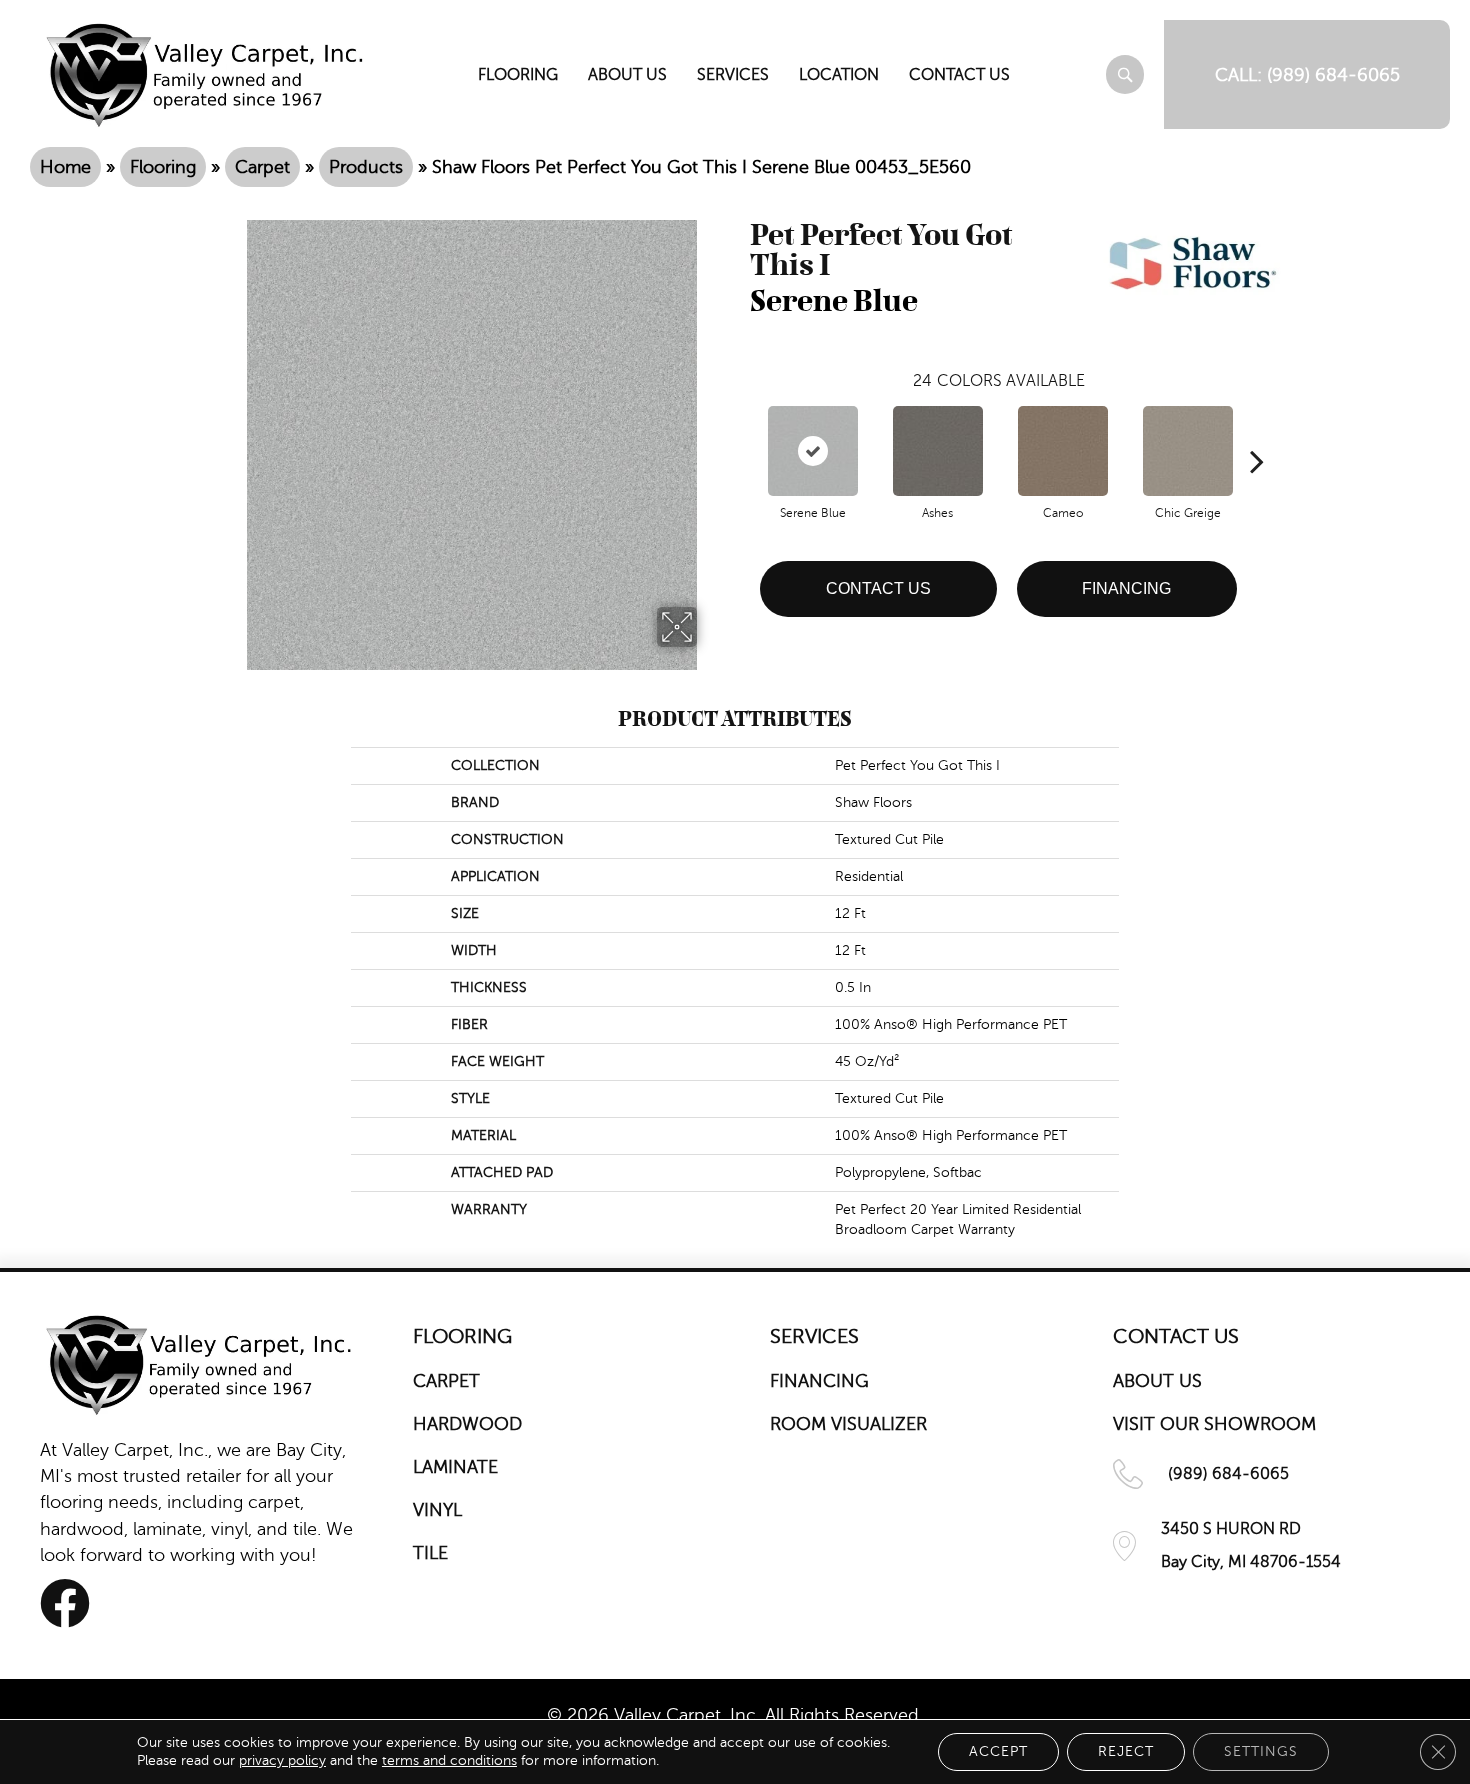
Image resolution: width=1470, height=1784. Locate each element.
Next (1257, 431)
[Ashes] (938, 451)
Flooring (163, 167)
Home (65, 167)
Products (366, 167)
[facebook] (65, 1603)
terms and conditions (449, 1760)
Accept (998, 1751)
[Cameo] (1063, 451)
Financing (1126, 588)
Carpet (262, 167)
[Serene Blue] (813, 451)
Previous (740, 431)
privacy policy (282, 1760)
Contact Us (878, 588)
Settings (1261, 1751)
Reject (1126, 1751)
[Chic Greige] (1188, 451)
